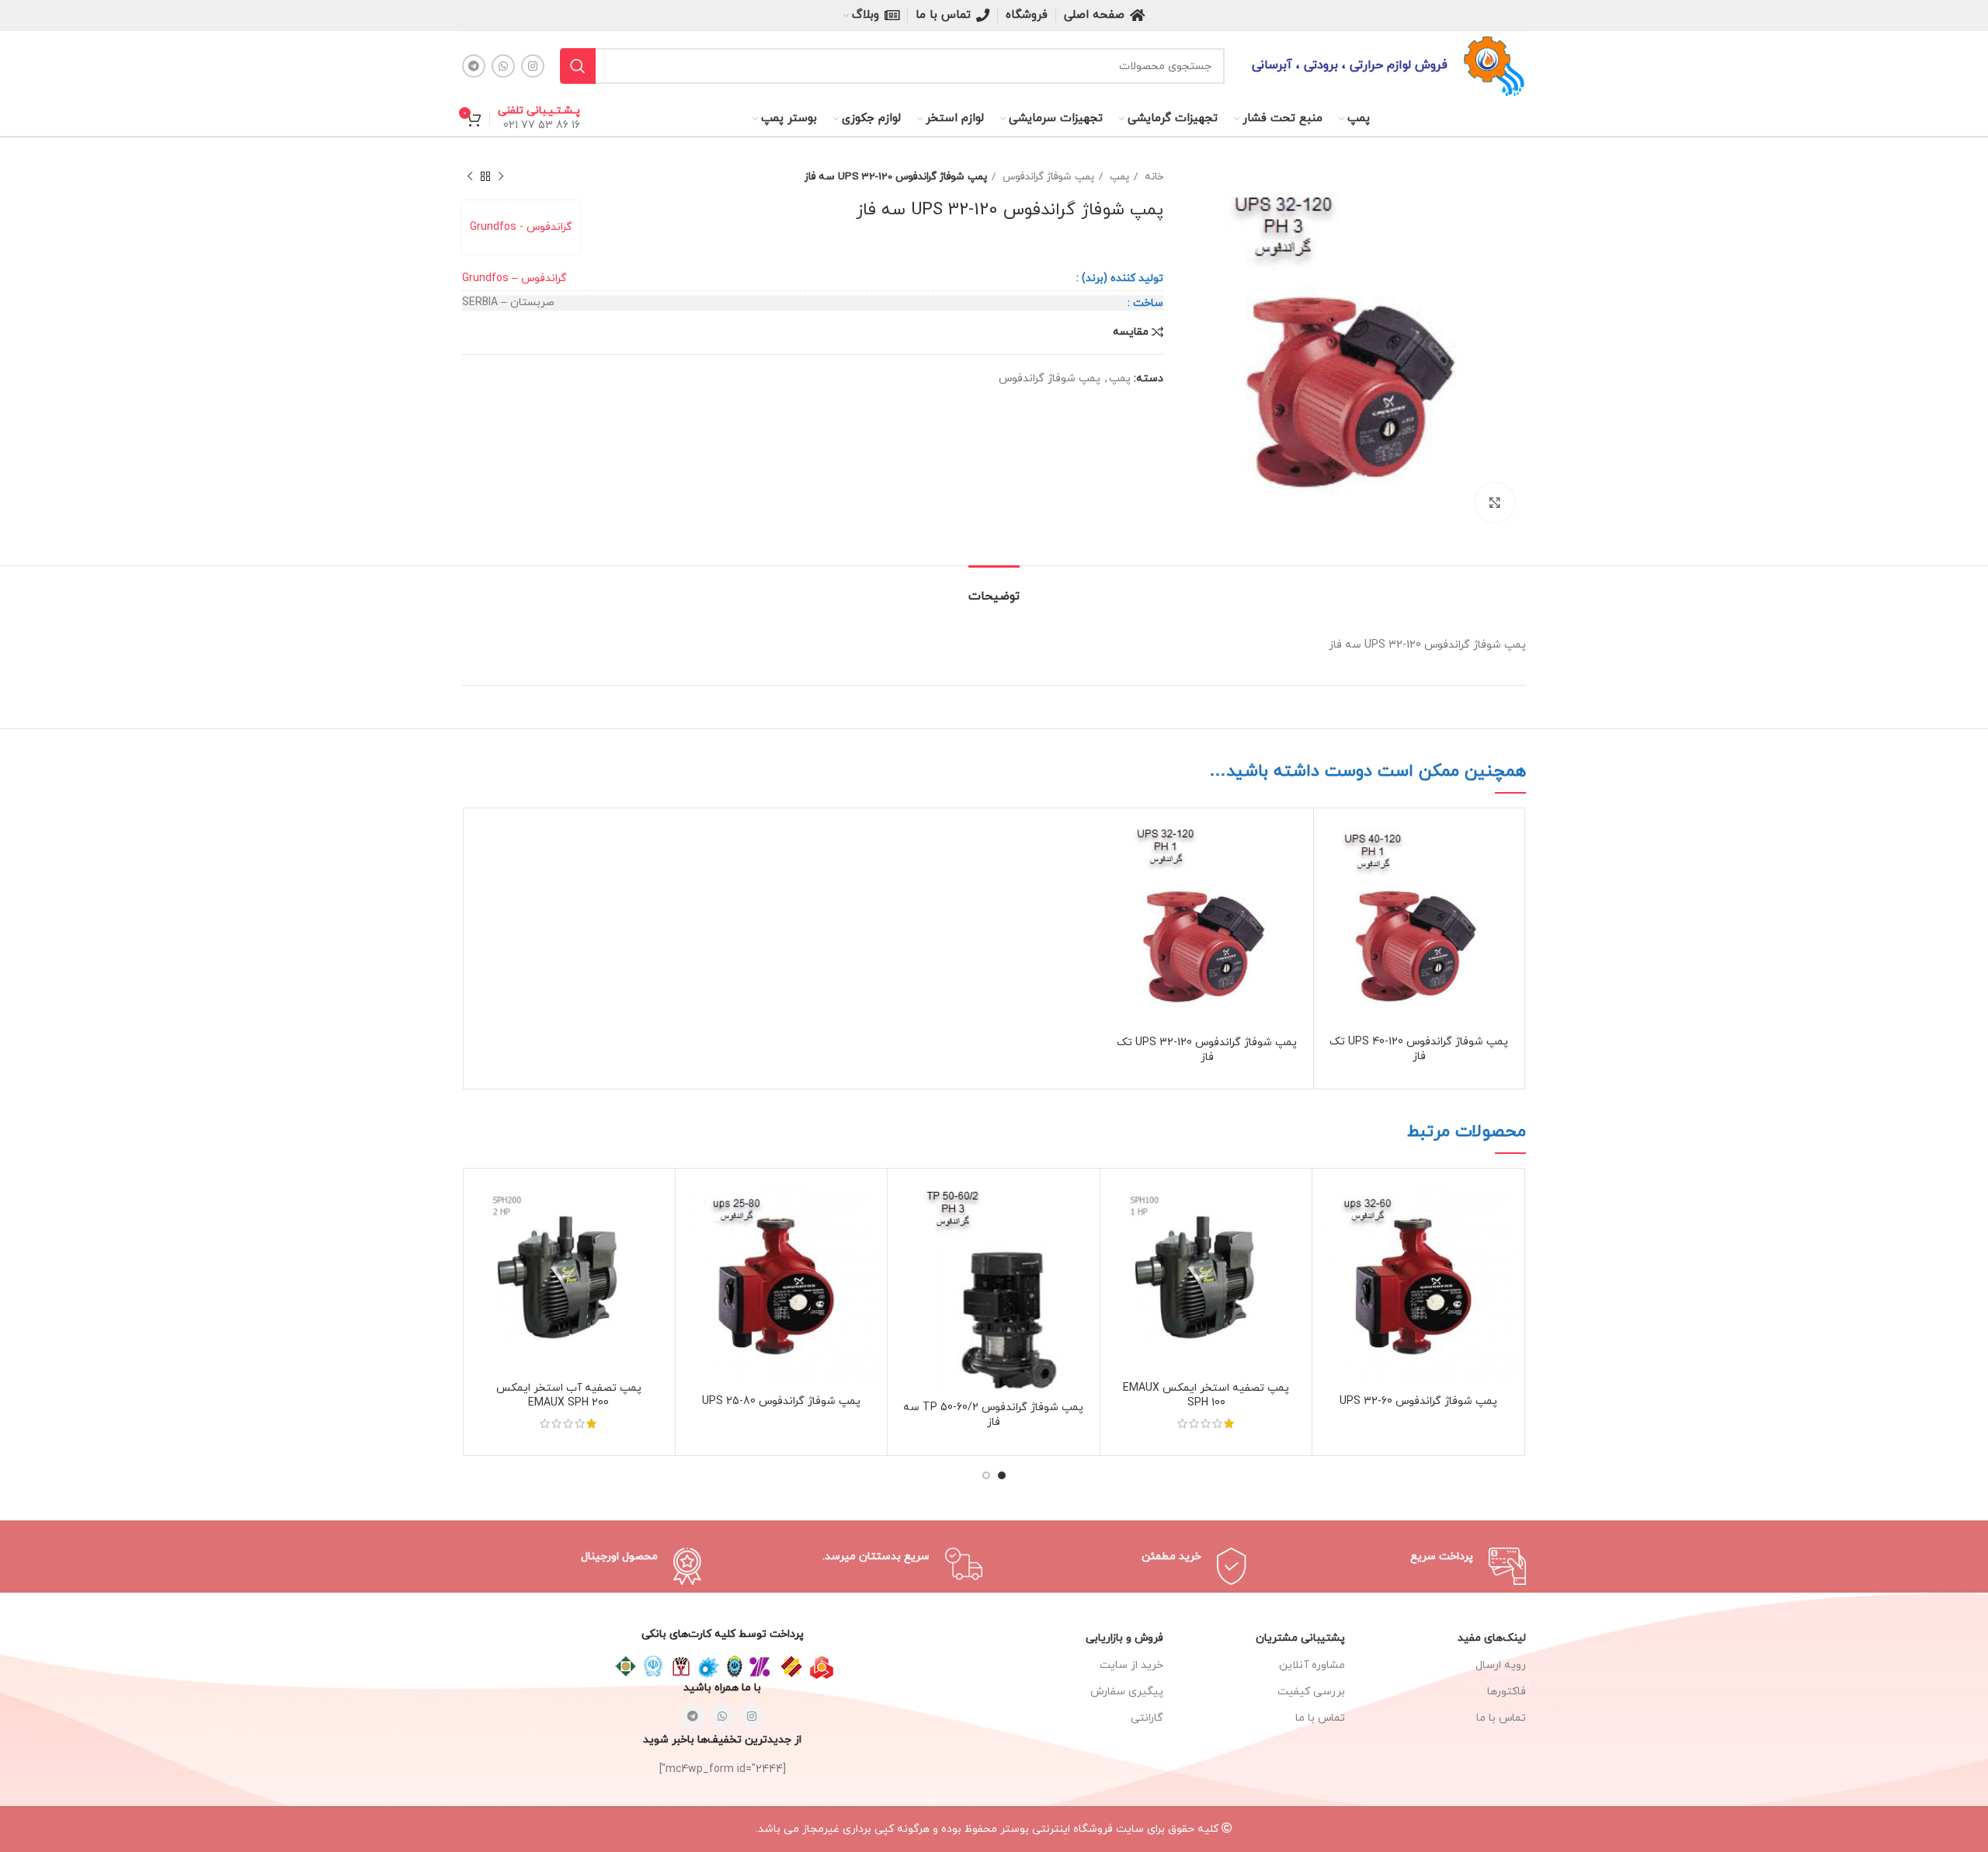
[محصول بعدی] (470, 177)
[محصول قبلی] (501, 177)
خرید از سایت (1131, 1665)
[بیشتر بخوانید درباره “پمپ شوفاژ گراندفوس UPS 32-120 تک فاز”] (1121, 841)
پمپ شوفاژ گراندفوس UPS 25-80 (781, 1401)
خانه (1152, 177)
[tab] (994, 589)
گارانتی (1147, 1718)
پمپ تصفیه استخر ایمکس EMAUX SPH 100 (1206, 1396)
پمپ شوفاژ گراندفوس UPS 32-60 (1418, 1401)
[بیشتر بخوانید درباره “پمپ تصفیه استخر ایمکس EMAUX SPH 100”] (1120, 1202)
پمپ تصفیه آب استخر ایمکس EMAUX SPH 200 (569, 1396)
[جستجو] (578, 66)
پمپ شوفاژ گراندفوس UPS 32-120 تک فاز (1207, 1050)
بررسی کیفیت (1311, 1692)
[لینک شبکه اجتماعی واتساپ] (503, 66)
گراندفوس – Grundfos (514, 278)
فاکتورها (1507, 1692)
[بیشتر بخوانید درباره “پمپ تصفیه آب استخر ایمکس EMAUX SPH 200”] (482, 1202)
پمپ (1118, 177)
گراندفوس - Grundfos (521, 227)
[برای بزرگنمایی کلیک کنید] (1495, 502)
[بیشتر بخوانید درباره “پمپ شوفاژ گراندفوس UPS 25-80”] (695, 1202)
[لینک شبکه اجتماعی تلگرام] (474, 66)
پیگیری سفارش (1127, 1692)
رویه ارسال (1501, 1665)
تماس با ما (1320, 1718)
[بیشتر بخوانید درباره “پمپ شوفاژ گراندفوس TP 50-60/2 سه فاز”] (907, 1202)
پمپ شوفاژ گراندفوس (1047, 177)
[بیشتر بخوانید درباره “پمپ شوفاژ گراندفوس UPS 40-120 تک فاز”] (1333, 841)
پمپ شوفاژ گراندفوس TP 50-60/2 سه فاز (993, 1415)
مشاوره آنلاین (1312, 1665)
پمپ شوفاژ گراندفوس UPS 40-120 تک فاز (1419, 1049)
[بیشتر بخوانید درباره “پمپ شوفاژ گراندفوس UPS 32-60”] (1332, 1202)
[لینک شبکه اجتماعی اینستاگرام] (533, 66)
